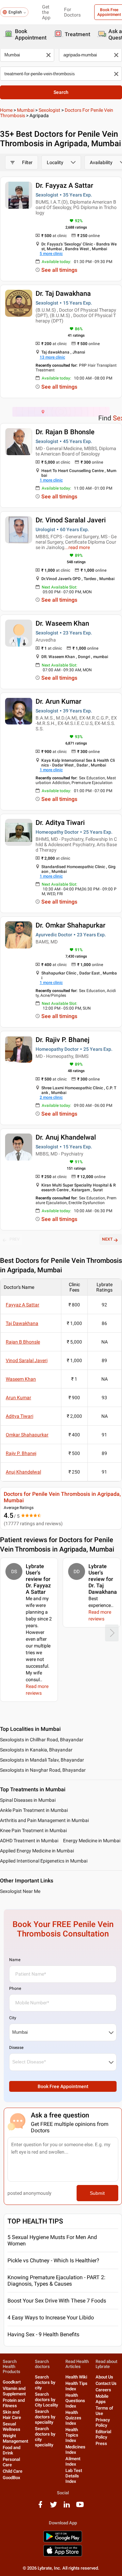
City (13, 2018)
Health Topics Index (72, 2435)
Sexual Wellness (12, 2427)
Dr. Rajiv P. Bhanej (63, 1040)
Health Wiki (76, 2377)
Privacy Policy (103, 2423)
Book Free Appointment (63, 2086)
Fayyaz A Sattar (23, 1305)
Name (15, 1960)
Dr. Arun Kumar (58, 701)
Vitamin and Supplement (14, 2391)
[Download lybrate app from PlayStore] (63, 2541)
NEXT (107, 1239)
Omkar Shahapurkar (27, 1435)
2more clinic (51, 1097)
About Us (104, 2377)
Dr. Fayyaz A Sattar (64, 185)
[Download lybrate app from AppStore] (63, 2555)
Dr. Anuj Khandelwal (66, 1137)
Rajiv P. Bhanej (21, 1453)
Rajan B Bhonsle (23, 1342)
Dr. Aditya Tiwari (60, 823)
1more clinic (51, 480)
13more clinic (52, 357)
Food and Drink (12, 2450)
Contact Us (106, 2383)
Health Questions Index (75, 2401)
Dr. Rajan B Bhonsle (65, 432)
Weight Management (15, 2438)
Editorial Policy (103, 2434)
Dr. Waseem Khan (62, 623)
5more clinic (51, 254)
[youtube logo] (80, 2507)
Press (101, 2443)
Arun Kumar (18, 1398)
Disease (16, 2048)
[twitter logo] (54, 2507)
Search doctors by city (45, 2382)
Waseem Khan (21, 1379)
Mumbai (26, 110)
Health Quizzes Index (73, 2418)
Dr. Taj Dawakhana (63, 293)
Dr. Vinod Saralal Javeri (71, 520)
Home (6, 110)
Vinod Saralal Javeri (27, 1360)
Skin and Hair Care (12, 2415)
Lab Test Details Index (74, 2476)
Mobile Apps (102, 2399)
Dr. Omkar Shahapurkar (70, 925)
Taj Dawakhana (22, 1323)
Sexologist (49, 110)
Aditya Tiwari (19, 1416)
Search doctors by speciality (45, 2417)
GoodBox (12, 2478)
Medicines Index (75, 2450)
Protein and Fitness (14, 2403)
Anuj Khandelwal (23, 1472)
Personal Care (11, 2462)
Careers (103, 2390)
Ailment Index (73, 2461)
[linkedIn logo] (67, 2507)
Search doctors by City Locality (46, 2400)
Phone (15, 1988)
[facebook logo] (40, 2507)
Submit (97, 2193)
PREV (15, 1239)
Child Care (13, 2471)
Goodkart (12, 2382)
